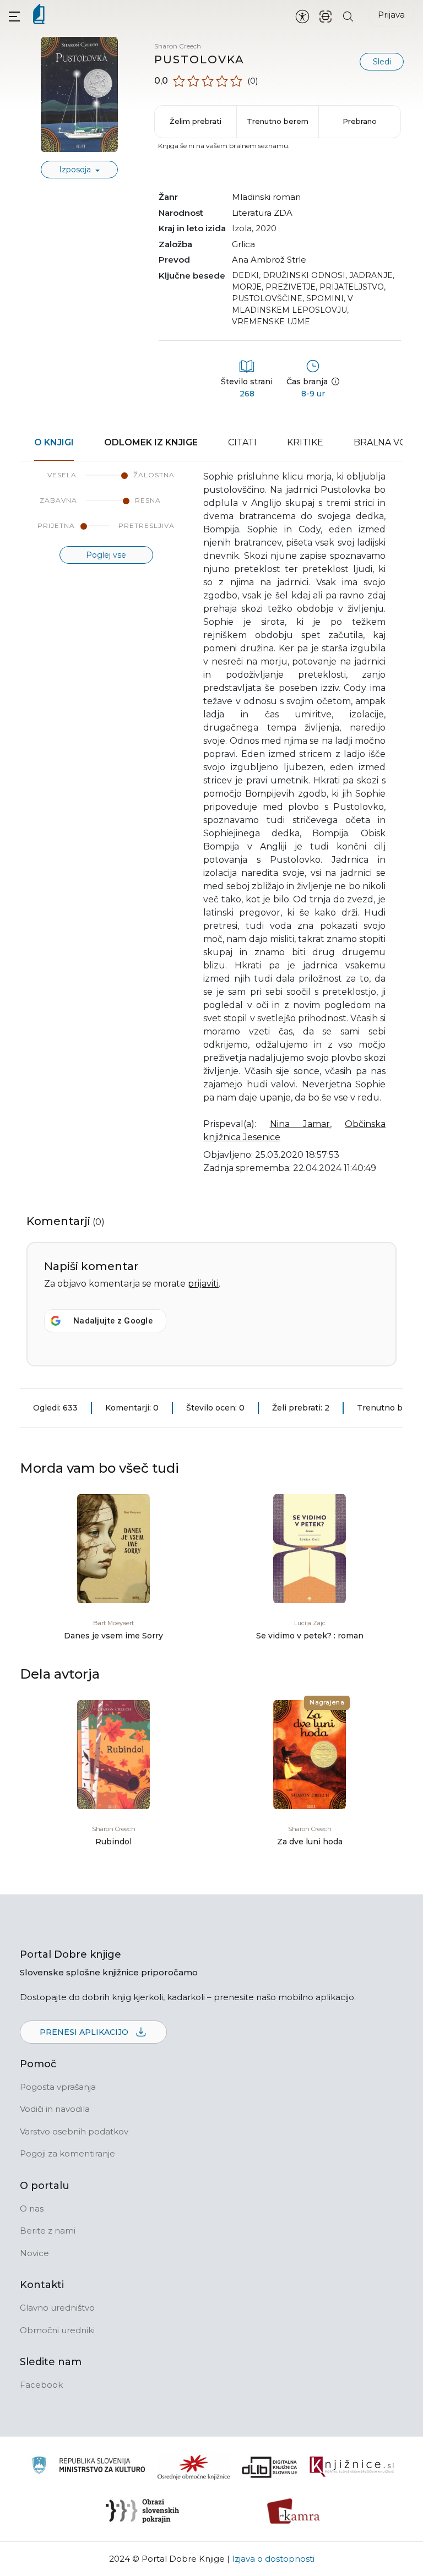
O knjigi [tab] (54, 442)
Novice (34, 2253)
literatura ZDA (262, 213)
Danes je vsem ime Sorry (113, 1636)
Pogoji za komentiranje (67, 2153)
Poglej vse (106, 555)
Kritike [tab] (305, 442)
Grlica (243, 244)
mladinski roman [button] (266, 197)
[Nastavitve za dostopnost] (302, 16)
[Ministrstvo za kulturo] (88, 2467)
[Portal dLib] (270, 2467)
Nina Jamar (300, 1124)
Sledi (382, 62)
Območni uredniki (57, 2330)
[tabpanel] (211, 829)
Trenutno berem (278, 121)
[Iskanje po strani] (348, 16)
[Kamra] (294, 2511)
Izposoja (76, 170)
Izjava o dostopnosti (273, 2559)
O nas (32, 2209)
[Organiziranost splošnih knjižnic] (194, 2467)
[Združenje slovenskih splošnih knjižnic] (352, 2467)
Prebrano (360, 121)
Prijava (391, 15)
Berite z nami (48, 2231)
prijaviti (203, 1284)
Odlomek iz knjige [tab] (151, 442)
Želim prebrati (196, 121)
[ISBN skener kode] (326, 16)
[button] (14, 16)
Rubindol (113, 1842)
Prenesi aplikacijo (85, 2032)
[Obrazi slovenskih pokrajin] (142, 2511)
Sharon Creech (178, 46)
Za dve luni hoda (310, 1842)
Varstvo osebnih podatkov (74, 2131)
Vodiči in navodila (55, 2109)
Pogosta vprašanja (58, 2087)
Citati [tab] (242, 442)
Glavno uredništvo (57, 2308)
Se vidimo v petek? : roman (310, 1636)
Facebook (41, 2385)
